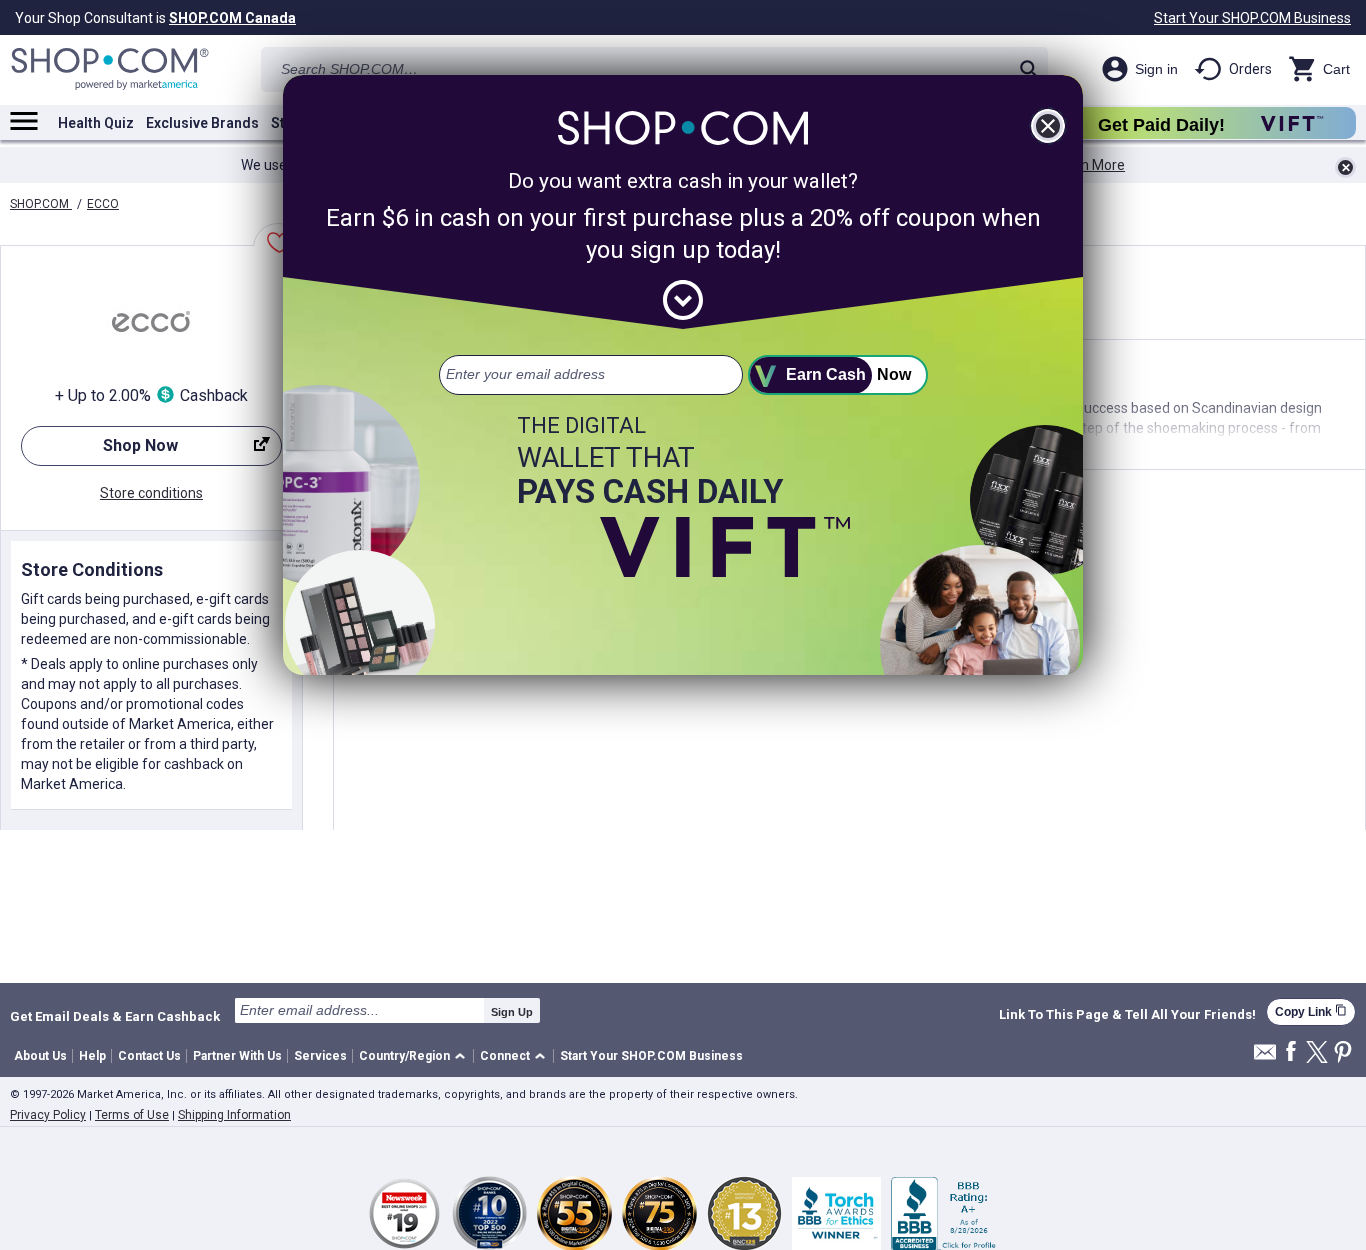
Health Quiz (96, 123)
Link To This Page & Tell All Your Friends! (1127, 1015)
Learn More (1089, 165)
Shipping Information (234, 1115)
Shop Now (99, 451)
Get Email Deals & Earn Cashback (115, 1016)
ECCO (103, 204)
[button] (415, 1056)
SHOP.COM (41, 204)
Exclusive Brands (202, 123)
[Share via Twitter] (1317, 1053)
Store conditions (151, 493)
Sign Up (512, 1012)
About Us (40, 1056)
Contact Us (149, 1056)
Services (320, 1056)
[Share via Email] (1265, 1057)
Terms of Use (132, 1115)
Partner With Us (237, 1056)
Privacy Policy (48, 1115)
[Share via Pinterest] (1343, 1053)
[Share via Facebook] (1291, 1052)
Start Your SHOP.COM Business (1252, 18)
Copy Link (1311, 1011)
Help (92, 1056)
